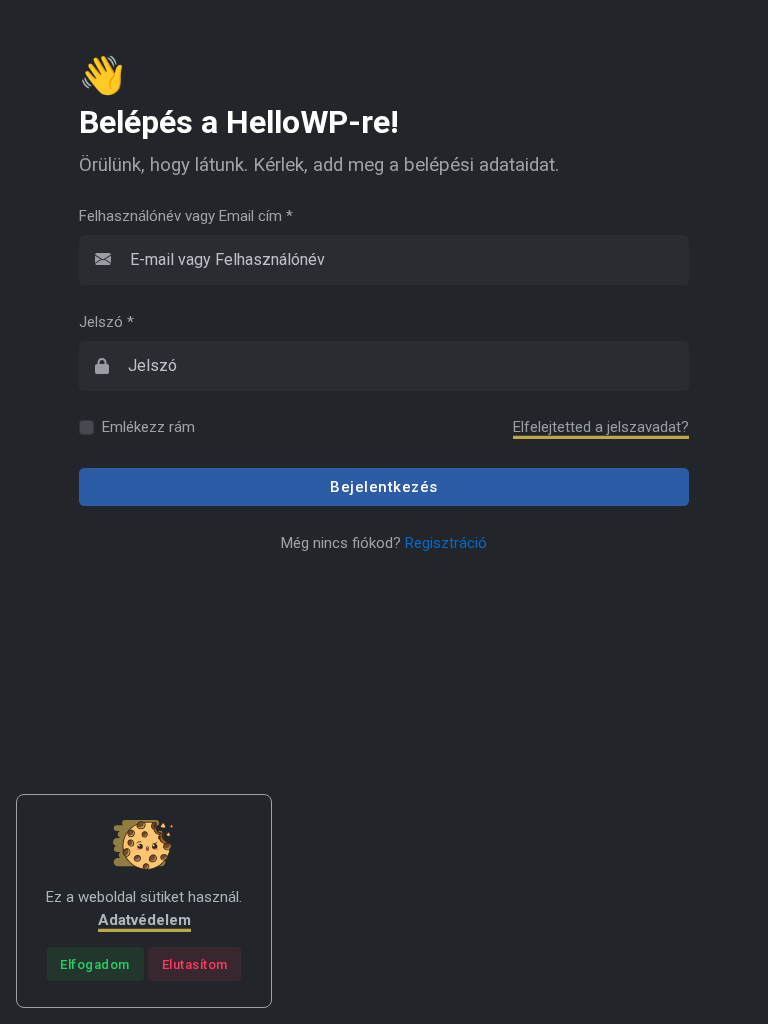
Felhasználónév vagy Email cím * (186, 216)
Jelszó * (106, 322)
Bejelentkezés (384, 487)
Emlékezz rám (148, 427)
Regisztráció (446, 543)
